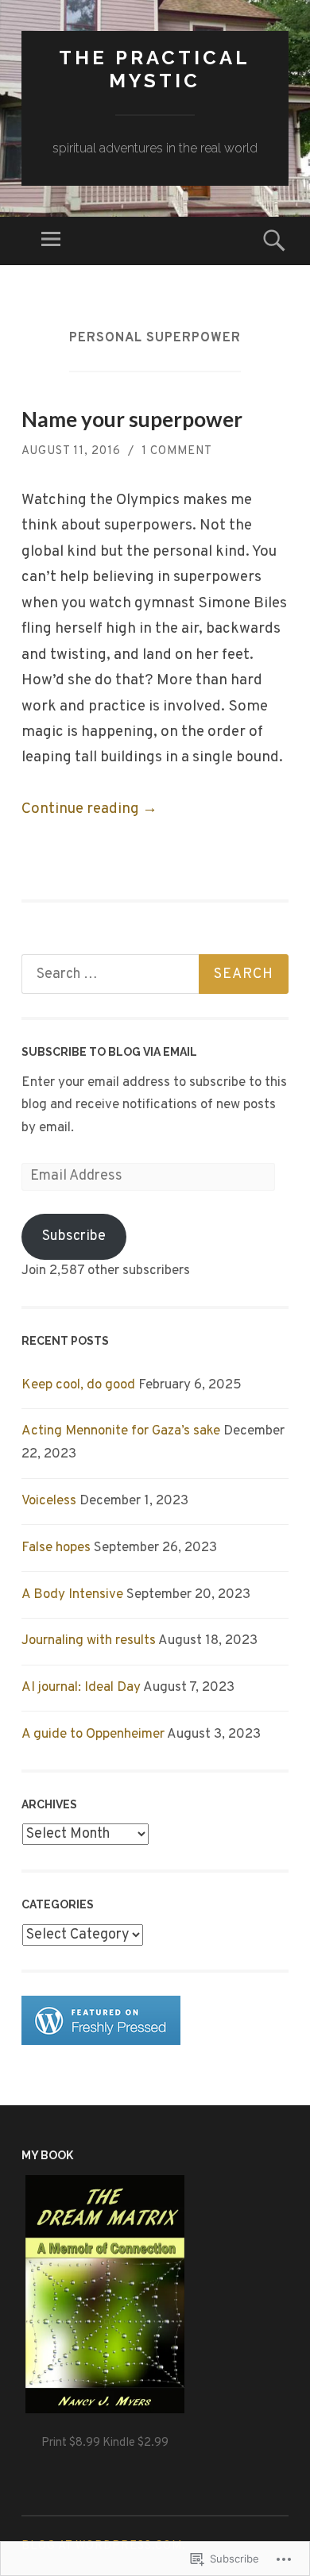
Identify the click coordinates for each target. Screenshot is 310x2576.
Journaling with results (89, 1641)
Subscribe (74, 1236)
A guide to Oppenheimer (93, 1735)
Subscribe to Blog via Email (109, 1052)
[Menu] (51, 241)
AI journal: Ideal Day (81, 1688)
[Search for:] (155, 974)
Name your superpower (132, 419)
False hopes (56, 1548)
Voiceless (49, 1501)
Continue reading (89, 809)
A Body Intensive (72, 1595)
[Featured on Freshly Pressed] (101, 2042)
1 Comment (177, 451)
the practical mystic (155, 69)
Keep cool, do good (78, 1385)
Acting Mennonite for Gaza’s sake (121, 1431)
